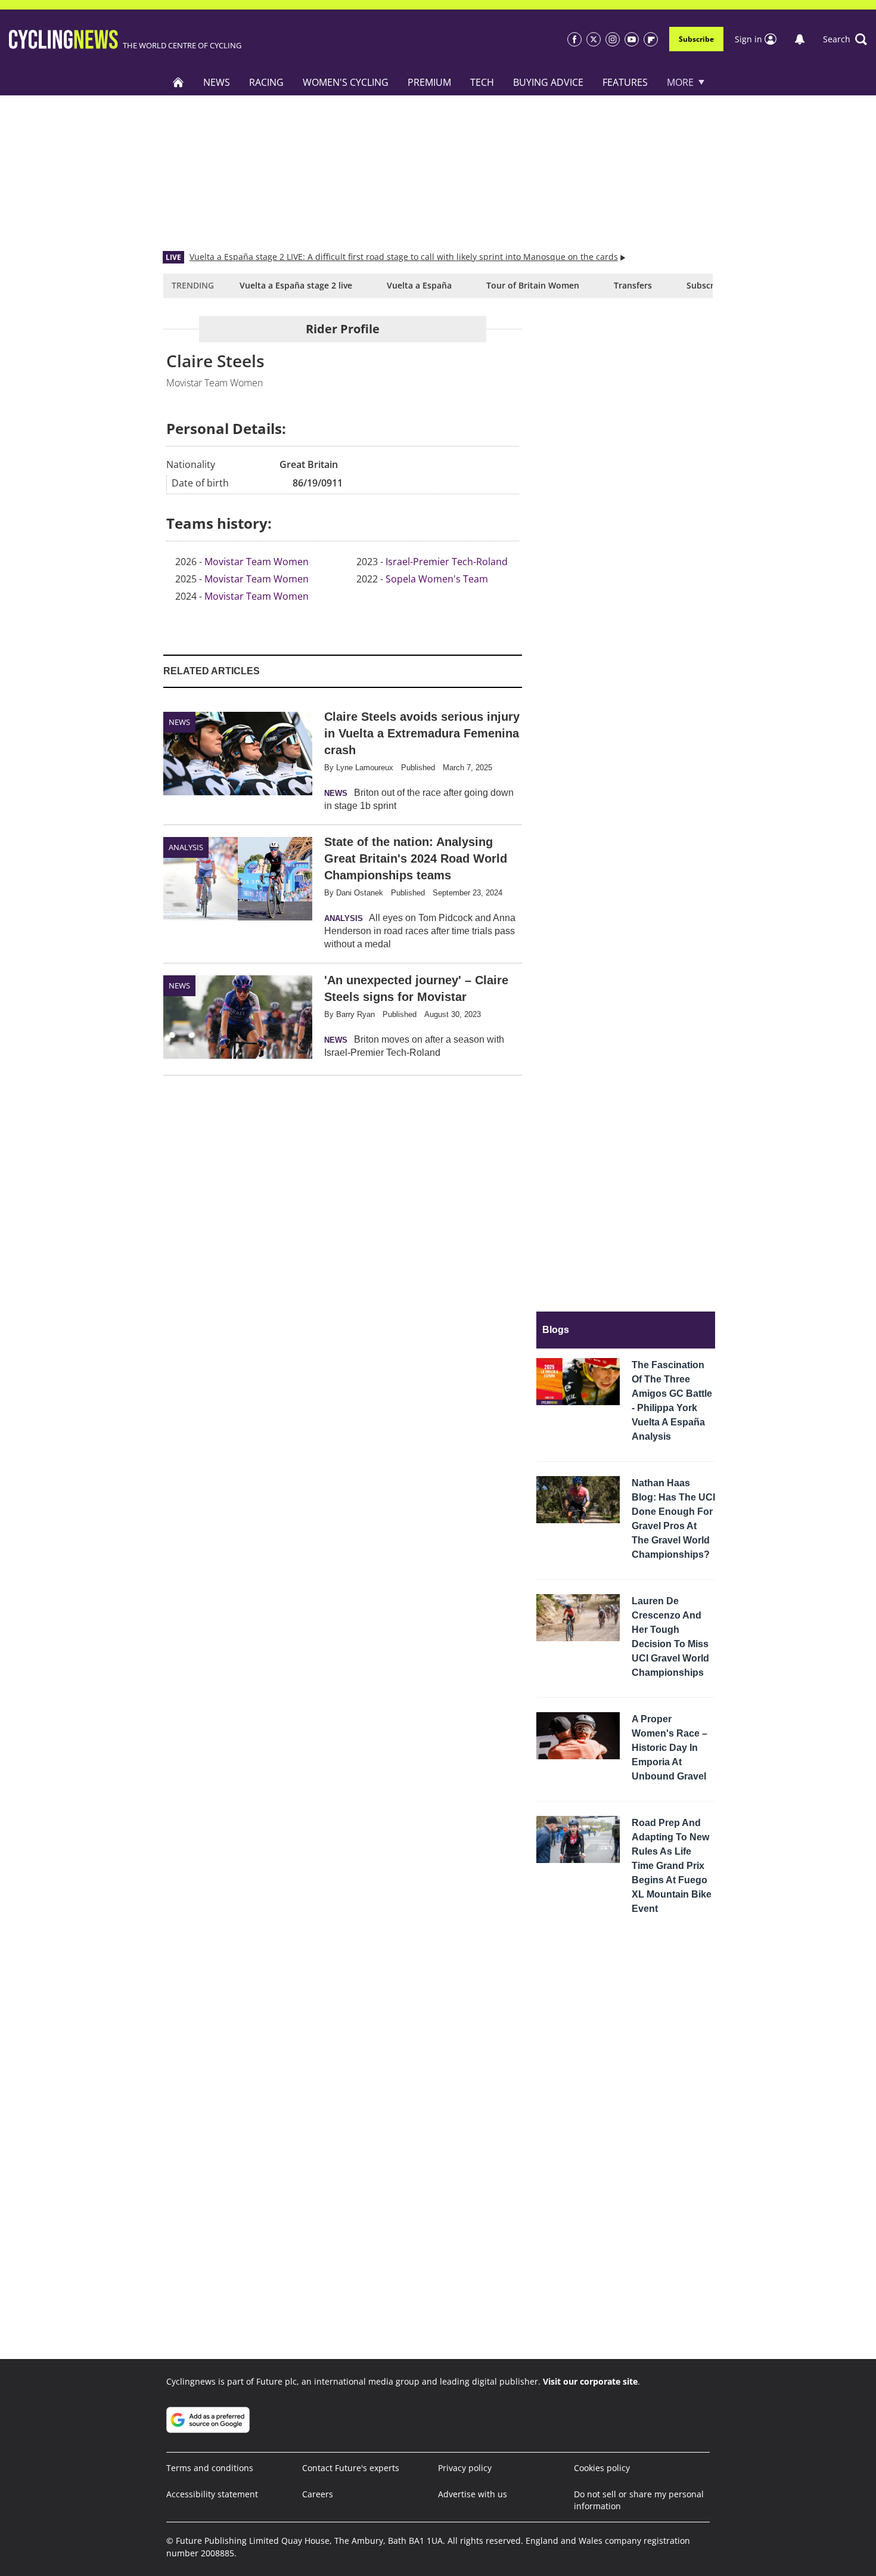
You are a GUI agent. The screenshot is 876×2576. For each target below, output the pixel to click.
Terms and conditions (210, 2468)
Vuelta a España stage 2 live (296, 285)
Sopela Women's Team (437, 579)
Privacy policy (465, 2468)
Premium (429, 82)
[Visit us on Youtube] (632, 39)
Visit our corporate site (590, 2381)
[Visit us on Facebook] (574, 39)
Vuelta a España (419, 285)
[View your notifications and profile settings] (800, 39)
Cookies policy (602, 2468)
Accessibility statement (212, 2494)
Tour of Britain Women (533, 285)
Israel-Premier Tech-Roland (447, 562)
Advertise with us (473, 2494)
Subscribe (696, 39)
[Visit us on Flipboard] (651, 39)
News (217, 82)
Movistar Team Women (257, 562)
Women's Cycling (346, 82)
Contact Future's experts (351, 2468)
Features (625, 82)
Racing (266, 82)
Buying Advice (548, 82)
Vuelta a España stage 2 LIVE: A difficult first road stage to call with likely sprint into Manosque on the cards (404, 257)
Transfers (633, 285)
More (680, 82)
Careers (318, 2494)
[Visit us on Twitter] (594, 39)
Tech (482, 82)
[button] (845, 39)
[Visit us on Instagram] (613, 39)
